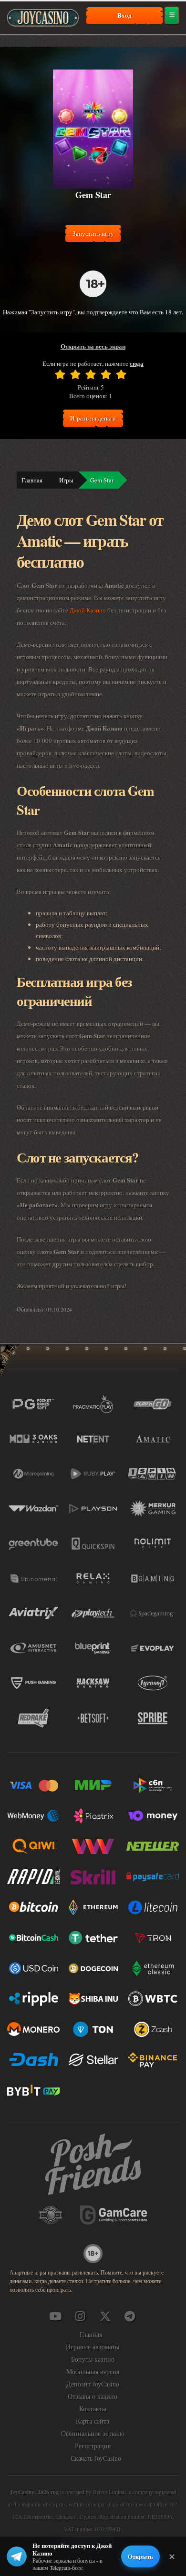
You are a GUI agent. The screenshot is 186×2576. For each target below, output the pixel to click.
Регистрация (93, 2446)
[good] (106, 374)
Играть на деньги (93, 418)
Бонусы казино (93, 2359)
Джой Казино (88, 610)
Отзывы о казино (93, 2396)
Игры (66, 480)
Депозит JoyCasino (93, 2384)
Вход (124, 15)
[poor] (75, 374)
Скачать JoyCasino (96, 2458)
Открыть (140, 2556)
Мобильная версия (93, 2371)
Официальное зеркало (93, 2433)
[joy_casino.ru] (80, 2316)
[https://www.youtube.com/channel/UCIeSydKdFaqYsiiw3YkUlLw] (55, 2316)
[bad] (60, 374)
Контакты (93, 2409)
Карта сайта (93, 2421)
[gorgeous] (121, 374)
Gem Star (102, 480)
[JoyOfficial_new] (105, 2316)
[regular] (91, 374)
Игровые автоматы (93, 2347)
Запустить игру (93, 233)
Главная (32, 480)
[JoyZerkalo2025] (130, 2316)
